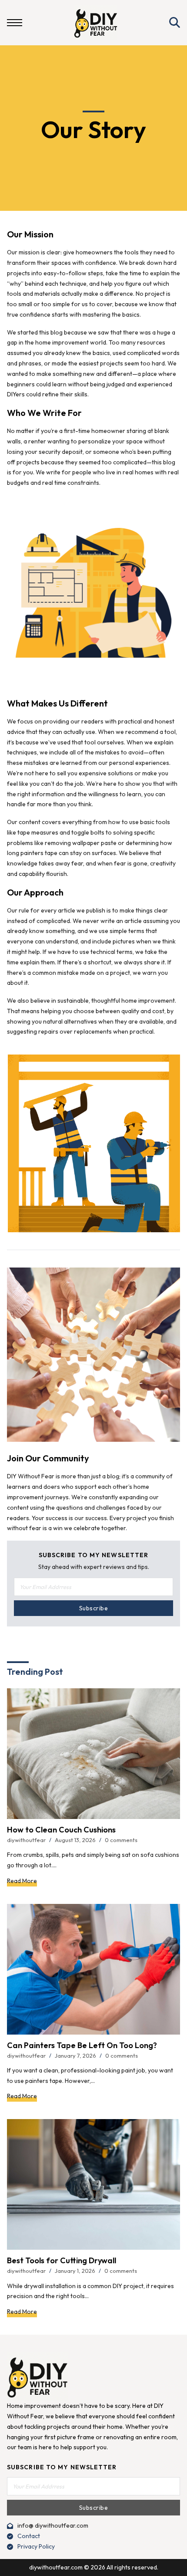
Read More (22, 1881)
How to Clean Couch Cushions (61, 1830)
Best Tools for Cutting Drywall (62, 2260)
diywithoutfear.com (56, 2567)
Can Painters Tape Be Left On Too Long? (82, 2045)
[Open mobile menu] (15, 23)
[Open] (175, 23)
